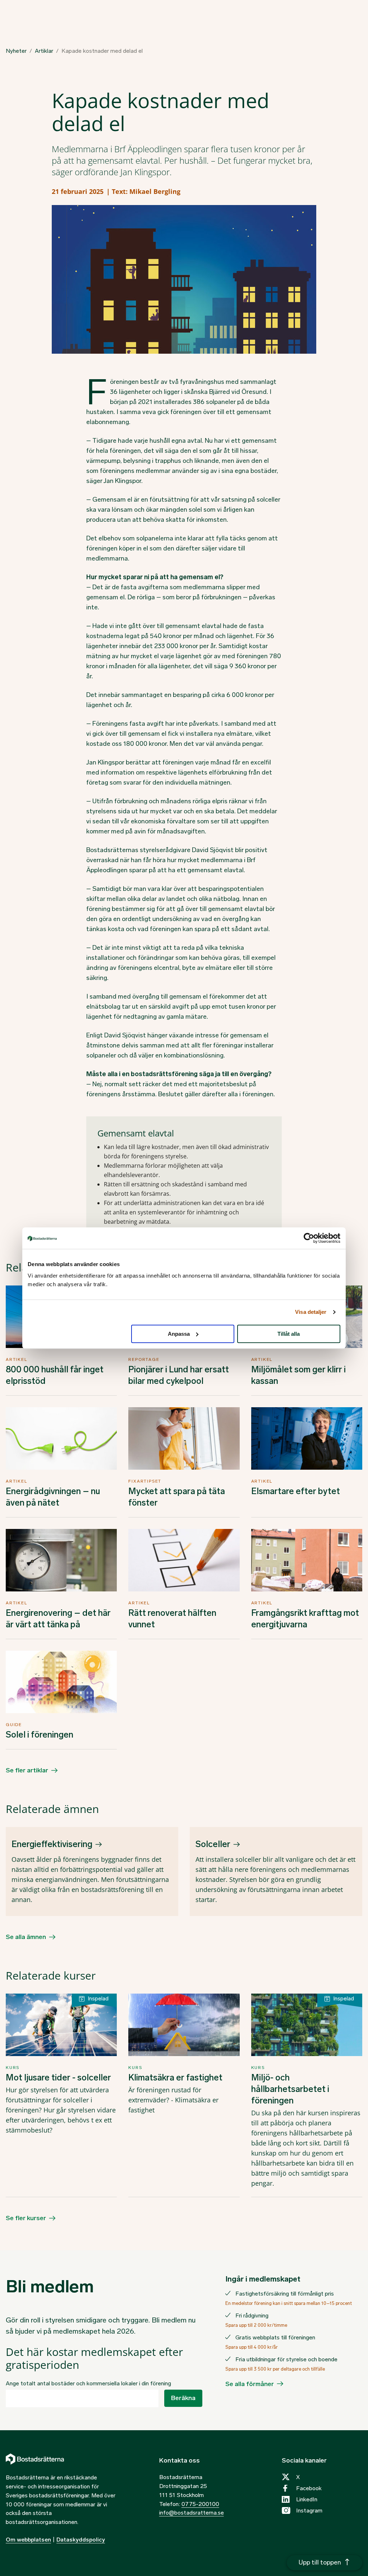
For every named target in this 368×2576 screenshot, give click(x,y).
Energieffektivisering (52, 1844)
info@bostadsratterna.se (192, 2513)
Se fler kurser (26, 2218)
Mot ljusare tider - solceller (58, 2077)
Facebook (309, 2488)
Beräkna (183, 2398)
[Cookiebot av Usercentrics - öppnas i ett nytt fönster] (309, 1238)
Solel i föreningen (40, 1735)
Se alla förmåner (250, 2384)
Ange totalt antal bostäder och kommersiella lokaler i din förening (88, 2383)
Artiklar (44, 51)
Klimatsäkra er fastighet (175, 2077)
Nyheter (16, 51)
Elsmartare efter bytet (296, 1491)
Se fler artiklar (27, 1770)
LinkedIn (307, 2499)
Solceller (213, 1844)
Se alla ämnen (26, 1937)
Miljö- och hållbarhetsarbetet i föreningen (290, 2089)
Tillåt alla (289, 1334)
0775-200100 (200, 2504)
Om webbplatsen (28, 2540)
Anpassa (179, 1334)
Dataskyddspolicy (81, 2540)
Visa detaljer (311, 1312)
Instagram (309, 2510)
